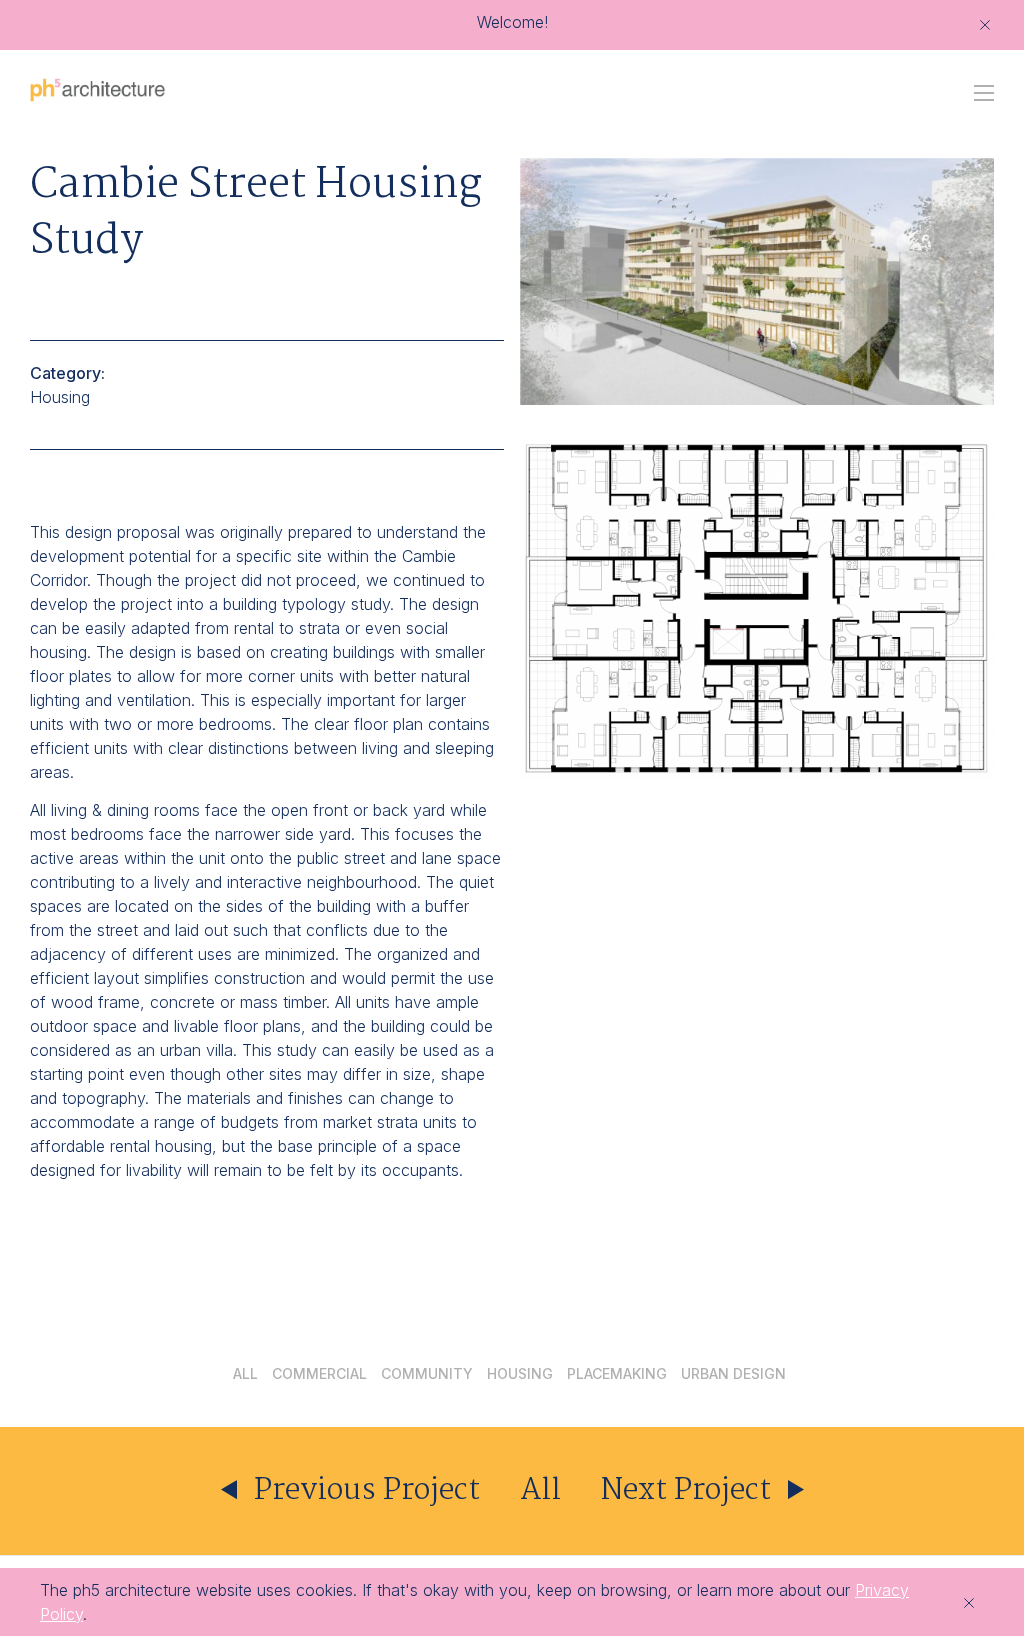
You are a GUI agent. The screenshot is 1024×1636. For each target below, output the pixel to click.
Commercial (319, 1374)
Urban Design (733, 1374)
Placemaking (617, 1374)
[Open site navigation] (984, 92)
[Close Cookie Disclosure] (969, 1602)
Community (427, 1374)
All (245, 1374)
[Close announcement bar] (985, 25)
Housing (520, 1374)
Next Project (689, 1491)
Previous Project (363, 1491)
